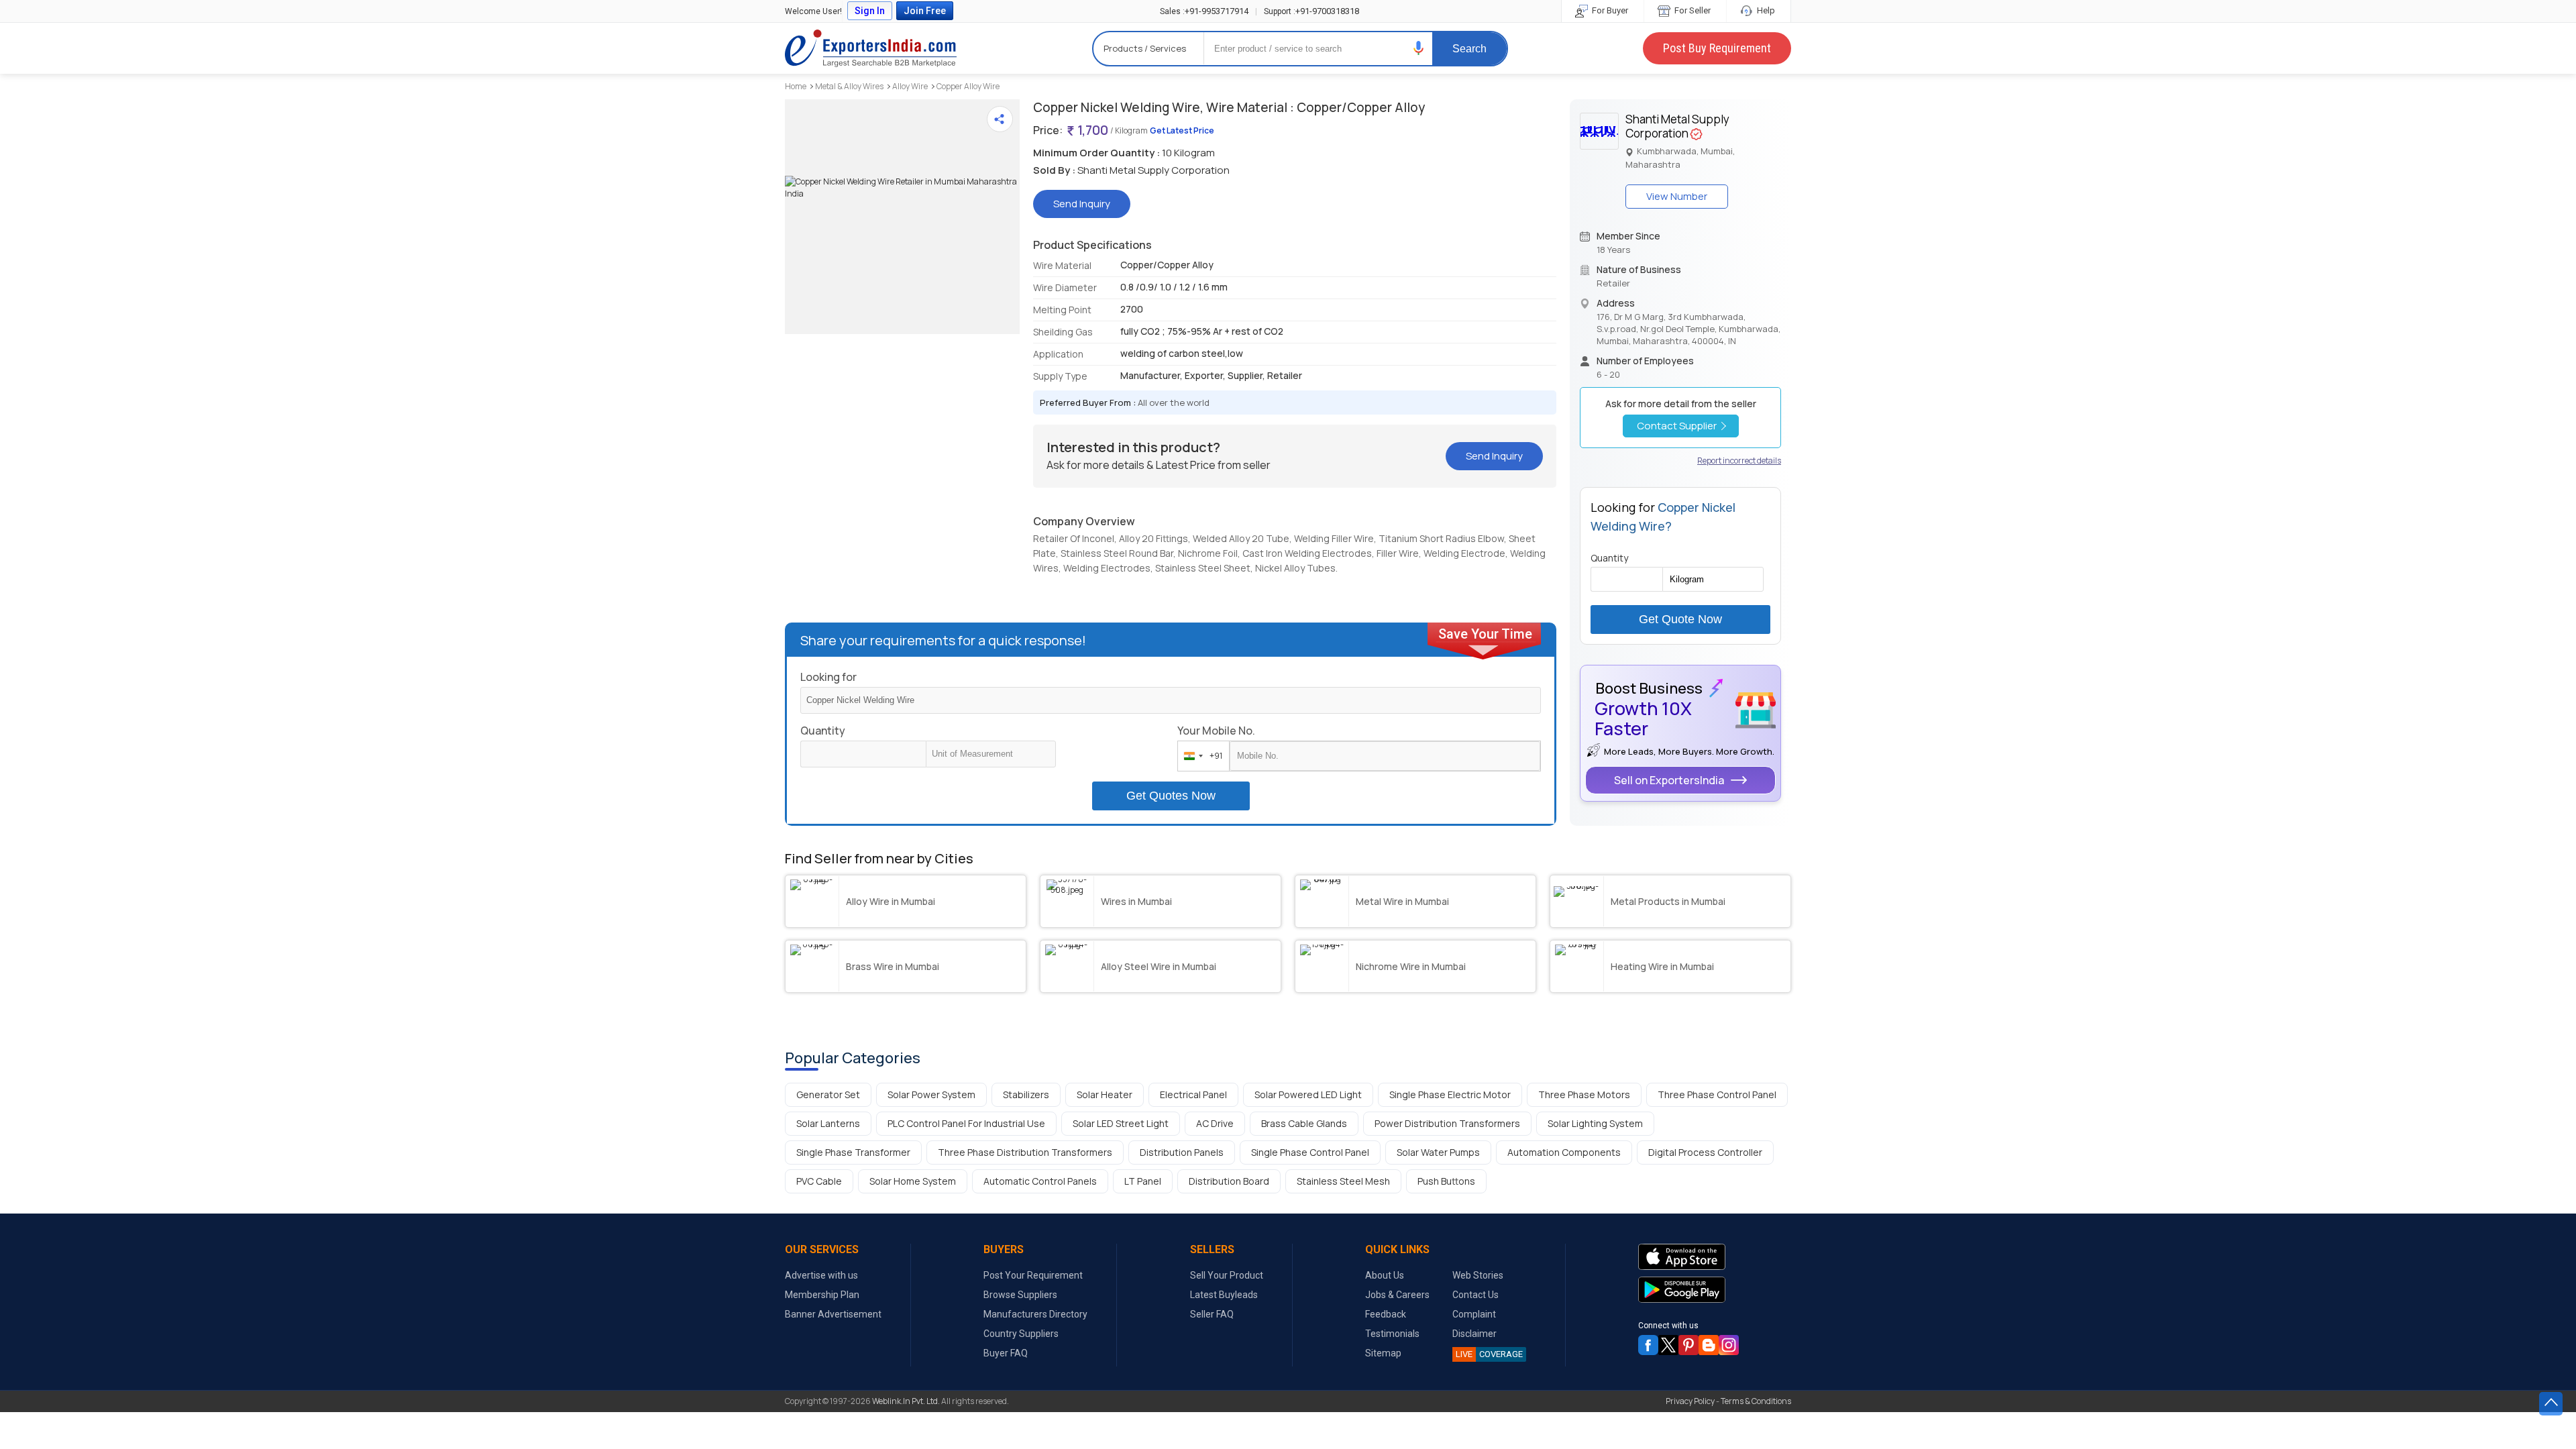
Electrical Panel (1193, 1094)
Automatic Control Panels (1040, 1181)
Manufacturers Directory (1035, 1314)
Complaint (1474, 1314)
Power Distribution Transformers (1447, 1123)
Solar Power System (931, 1094)
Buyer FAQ (1006, 1353)
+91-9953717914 (1204, 11)
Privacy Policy (1690, 1401)
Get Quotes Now (1171, 796)
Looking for (828, 677)
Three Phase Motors (1584, 1094)
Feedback (1386, 1314)
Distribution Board (1229, 1181)
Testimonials (1392, 1334)
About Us (1385, 1275)
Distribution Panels (1182, 1152)
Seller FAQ (1212, 1314)
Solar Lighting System (1595, 1123)
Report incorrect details (1739, 461)
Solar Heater (1105, 1094)
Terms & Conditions (1756, 1401)
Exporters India (871, 48)
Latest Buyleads (1224, 1295)
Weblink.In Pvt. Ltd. (906, 1401)
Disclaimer (1474, 1334)
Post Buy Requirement (1717, 48)
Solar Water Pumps (1438, 1152)
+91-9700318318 (1311, 11)
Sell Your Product (1227, 1275)
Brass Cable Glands (1304, 1123)
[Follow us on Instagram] (1729, 1345)
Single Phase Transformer (853, 1152)
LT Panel (1143, 1181)
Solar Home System (913, 1181)
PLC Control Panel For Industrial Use (966, 1123)
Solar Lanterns (828, 1123)
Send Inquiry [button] (1082, 204)
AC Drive (1215, 1123)
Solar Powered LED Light (1308, 1094)
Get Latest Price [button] (1182, 130)
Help (1765, 10)
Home (796, 86)
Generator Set (828, 1094)
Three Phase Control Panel (1717, 1094)
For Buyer (1609, 10)
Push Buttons (1446, 1181)
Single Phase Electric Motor (1450, 1094)
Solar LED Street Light (1121, 1123)
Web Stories (1478, 1275)
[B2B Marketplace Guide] (1709, 1345)
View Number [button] (1677, 196)
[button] (1419, 48)
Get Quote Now (1680, 619)
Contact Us (1475, 1295)
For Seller (1692, 10)
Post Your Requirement (1033, 1275)
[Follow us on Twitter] (1668, 1345)
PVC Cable (819, 1181)
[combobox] (1200, 756)
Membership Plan (822, 1295)
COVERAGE (1489, 1354)
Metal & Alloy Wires (849, 86)
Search (1469, 49)
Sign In (870, 11)
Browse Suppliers (1020, 1295)
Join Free (925, 11)
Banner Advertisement (833, 1314)
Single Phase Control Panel (1310, 1152)
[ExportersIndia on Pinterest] (1688, 1345)
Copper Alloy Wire (968, 86)
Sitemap (1383, 1353)
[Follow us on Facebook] (1648, 1345)
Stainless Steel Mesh (1343, 1181)
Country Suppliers (1021, 1334)
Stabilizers (1026, 1094)
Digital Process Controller (1705, 1152)
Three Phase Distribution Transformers (1025, 1152)
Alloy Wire (910, 86)
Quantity (823, 731)
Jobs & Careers (1397, 1295)
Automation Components (1564, 1152)
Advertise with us (821, 1275)
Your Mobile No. (1216, 731)
